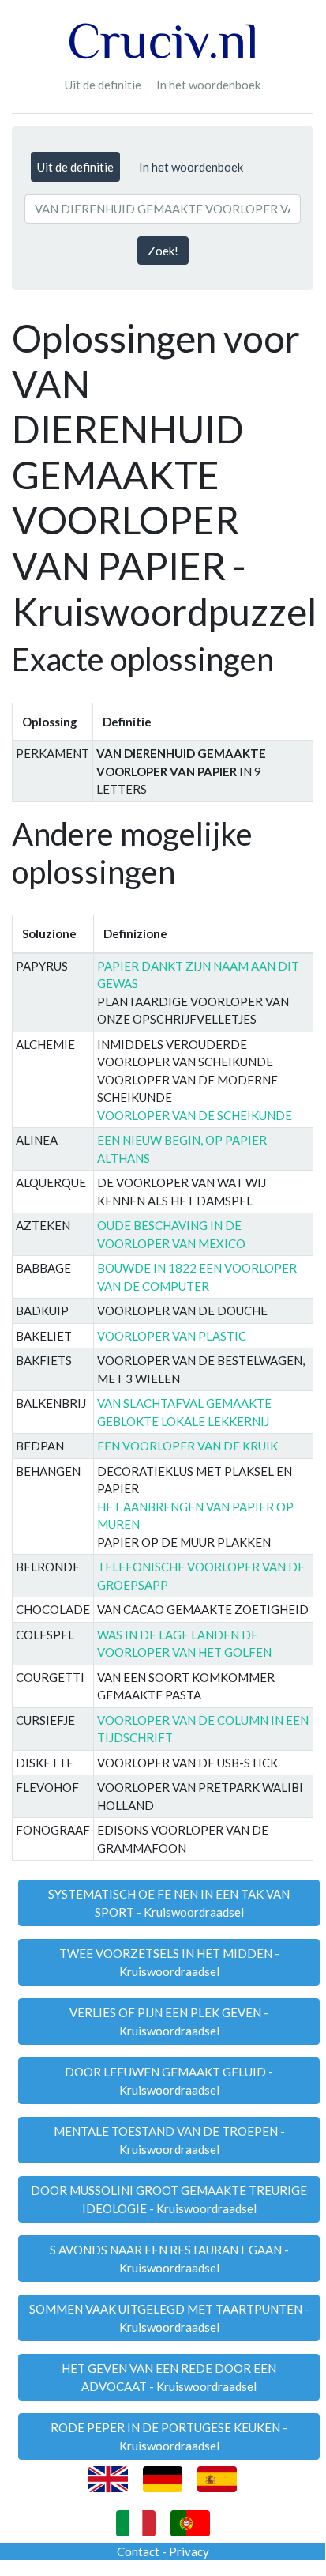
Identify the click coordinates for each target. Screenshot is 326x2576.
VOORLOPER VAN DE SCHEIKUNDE (195, 1115)
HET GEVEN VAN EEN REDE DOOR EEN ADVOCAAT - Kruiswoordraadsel (169, 2377)
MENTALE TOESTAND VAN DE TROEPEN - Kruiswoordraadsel (169, 2140)
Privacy (189, 2551)
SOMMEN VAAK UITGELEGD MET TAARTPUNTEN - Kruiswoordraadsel (169, 2318)
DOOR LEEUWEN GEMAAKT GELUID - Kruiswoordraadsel (169, 2081)
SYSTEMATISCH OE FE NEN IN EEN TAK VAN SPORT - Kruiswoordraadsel (169, 1903)
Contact (138, 2551)
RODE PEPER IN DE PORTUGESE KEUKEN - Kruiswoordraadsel (169, 2436)
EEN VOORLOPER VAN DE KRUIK (187, 1446)
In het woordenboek (208, 85)
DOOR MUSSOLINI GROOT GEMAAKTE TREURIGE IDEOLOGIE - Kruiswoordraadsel (169, 2199)
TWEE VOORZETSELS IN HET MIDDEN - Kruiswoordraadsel (169, 1962)
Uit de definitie (103, 85)
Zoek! (163, 251)
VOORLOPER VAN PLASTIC (172, 1336)
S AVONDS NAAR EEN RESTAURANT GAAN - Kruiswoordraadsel (169, 2259)
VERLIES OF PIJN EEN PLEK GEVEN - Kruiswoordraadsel (169, 2022)
